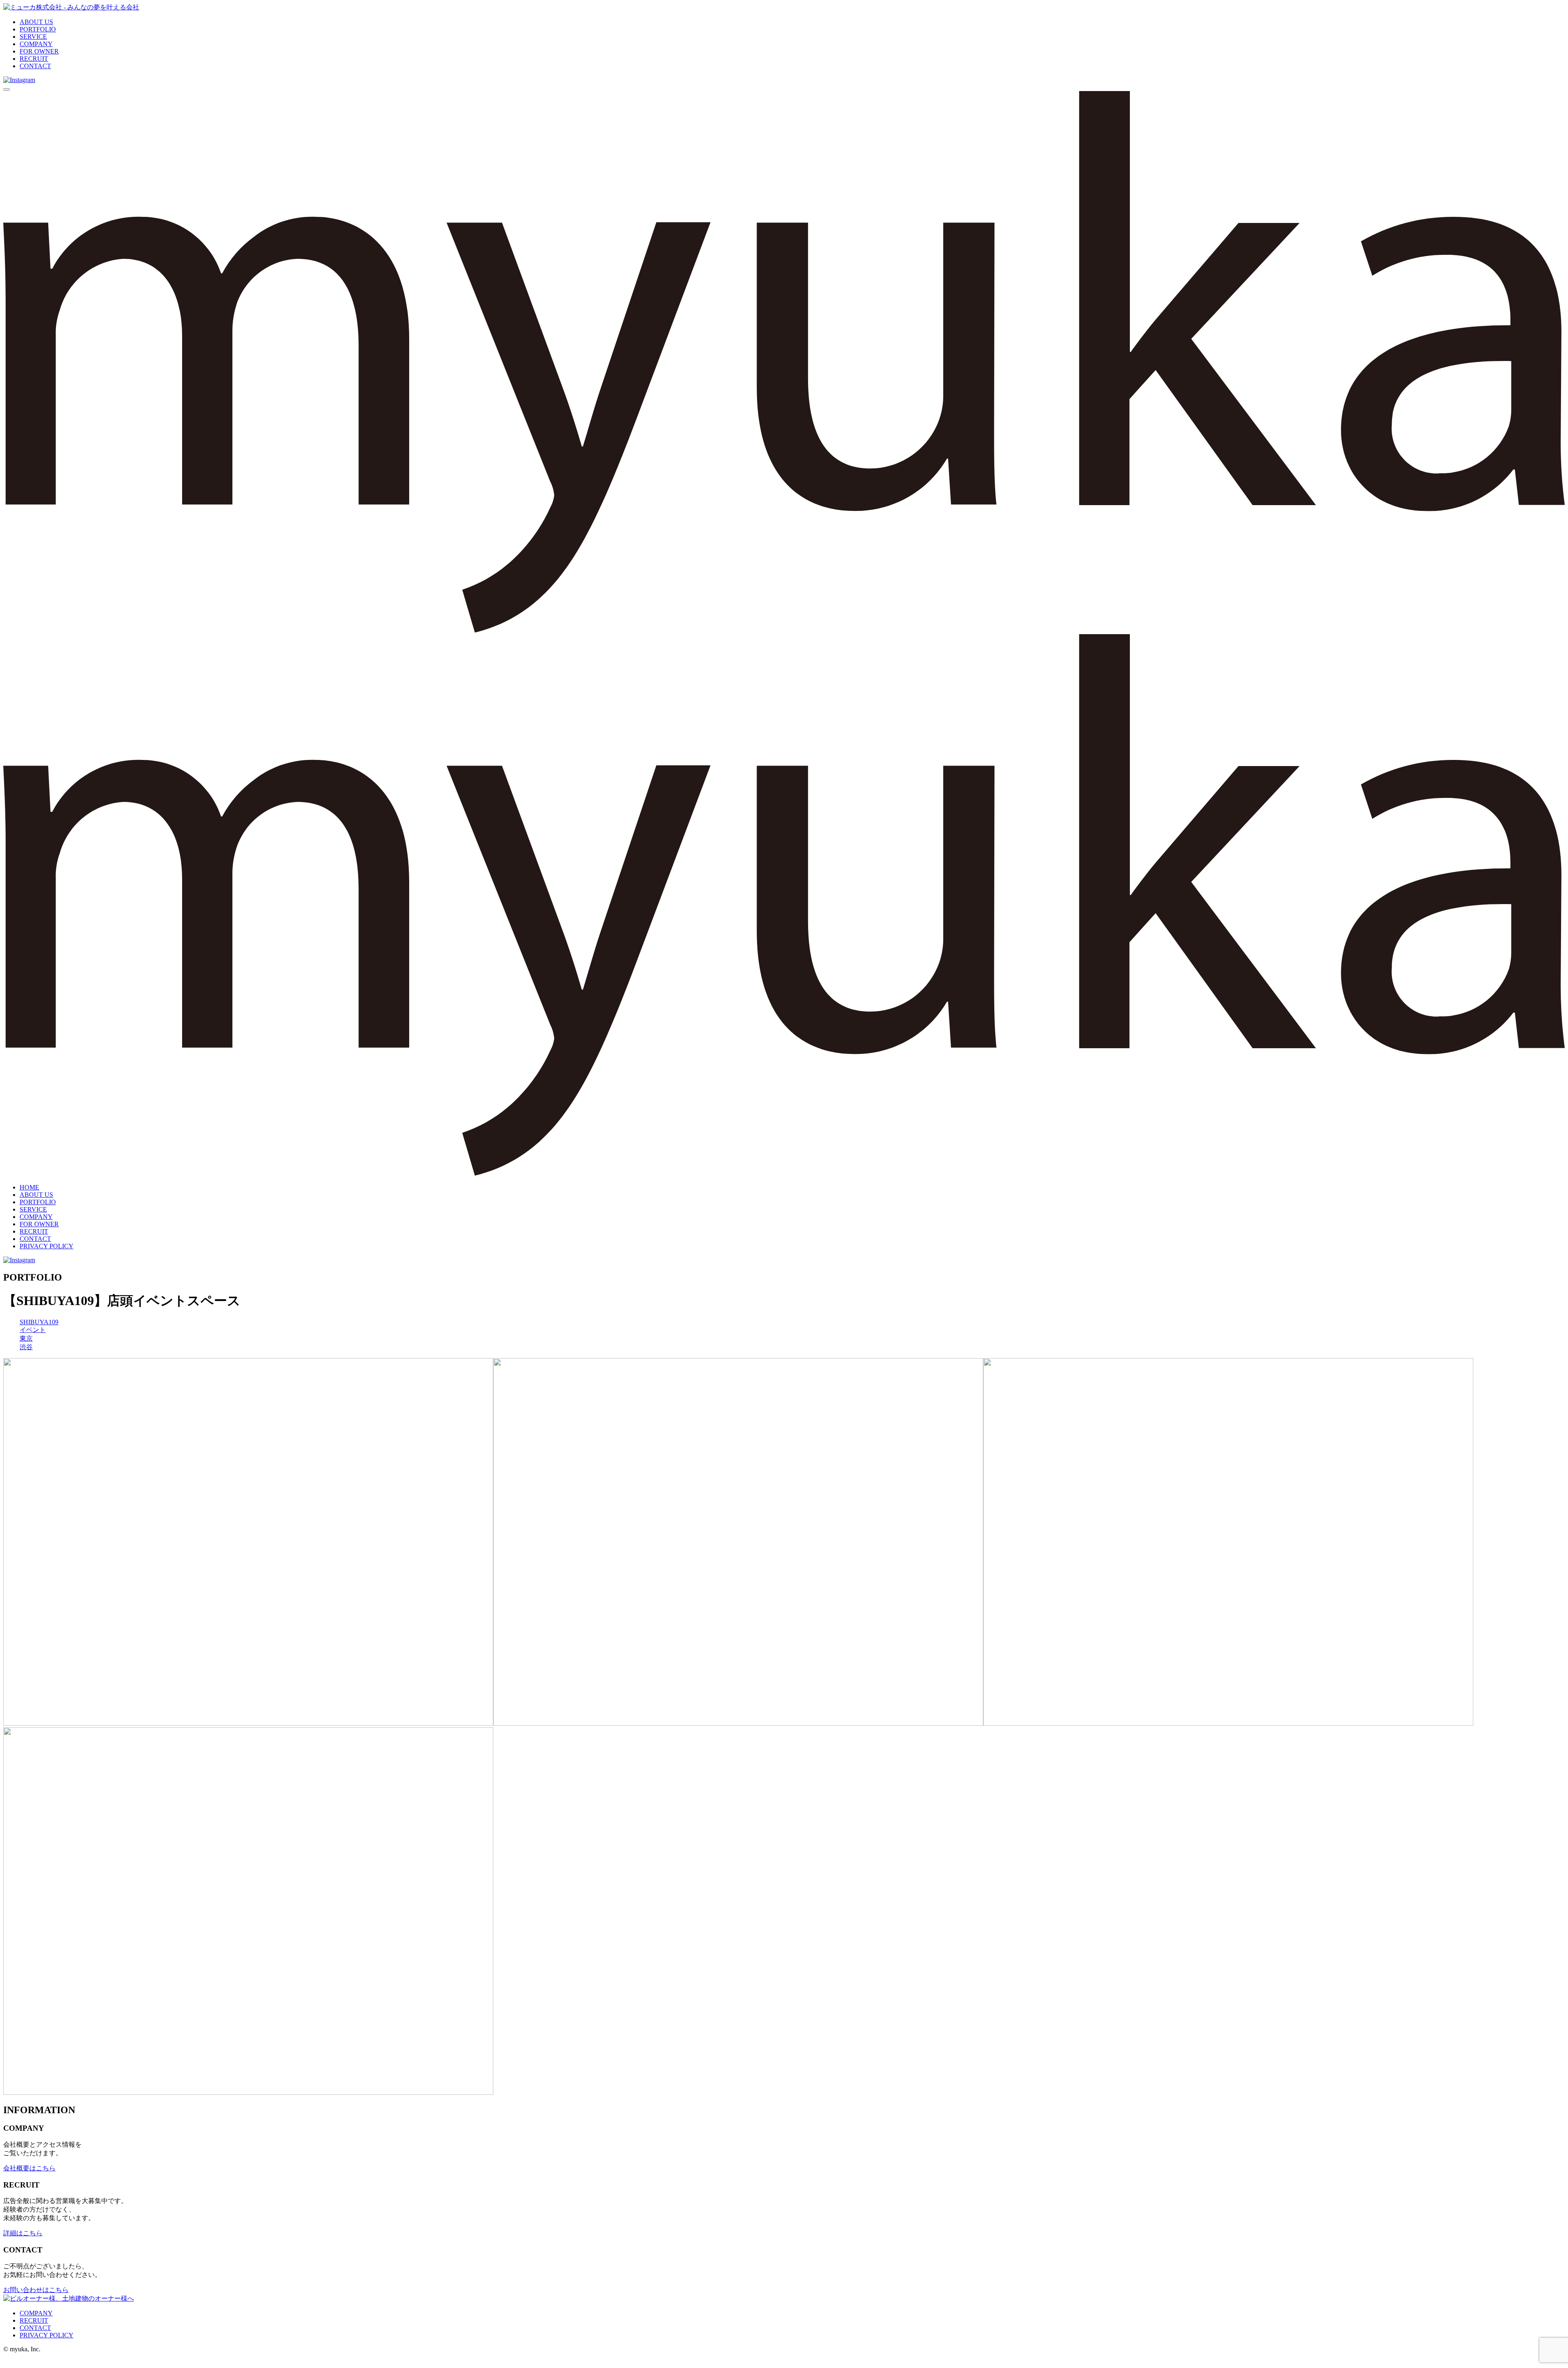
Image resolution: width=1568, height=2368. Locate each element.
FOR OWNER (39, 51)
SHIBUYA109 (39, 1322)
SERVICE (33, 37)
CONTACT (35, 66)
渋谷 (26, 1347)
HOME (29, 1187)
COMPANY (36, 44)
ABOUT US (36, 22)
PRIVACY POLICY (47, 1246)
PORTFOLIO (38, 29)
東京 (26, 1338)
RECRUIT (34, 59)
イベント (33, 1330)
